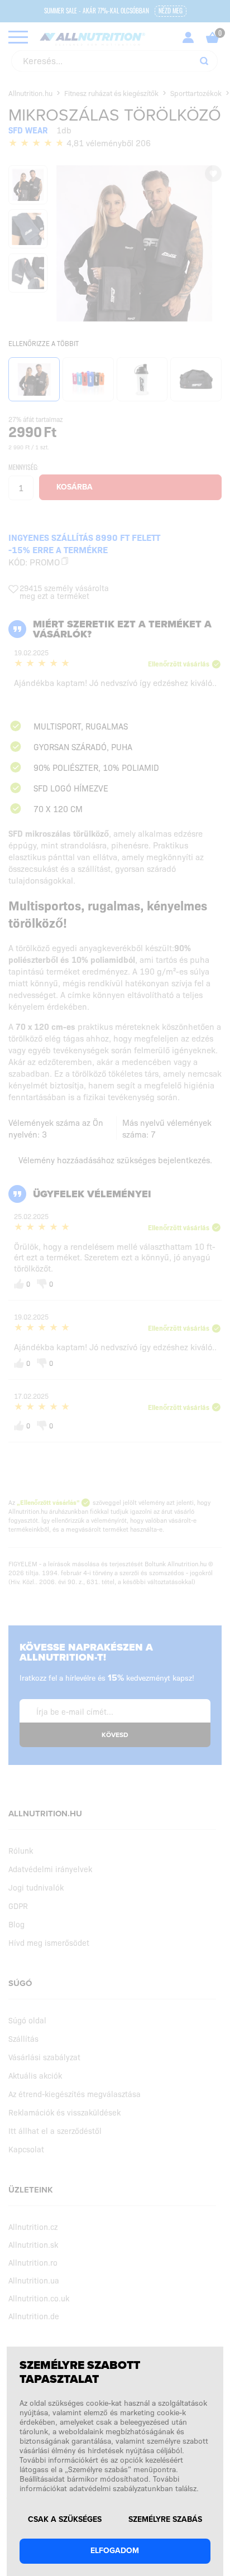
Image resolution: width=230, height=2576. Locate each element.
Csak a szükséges (65, 2520)
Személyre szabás (165, 2520)
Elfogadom (115, 2551)
